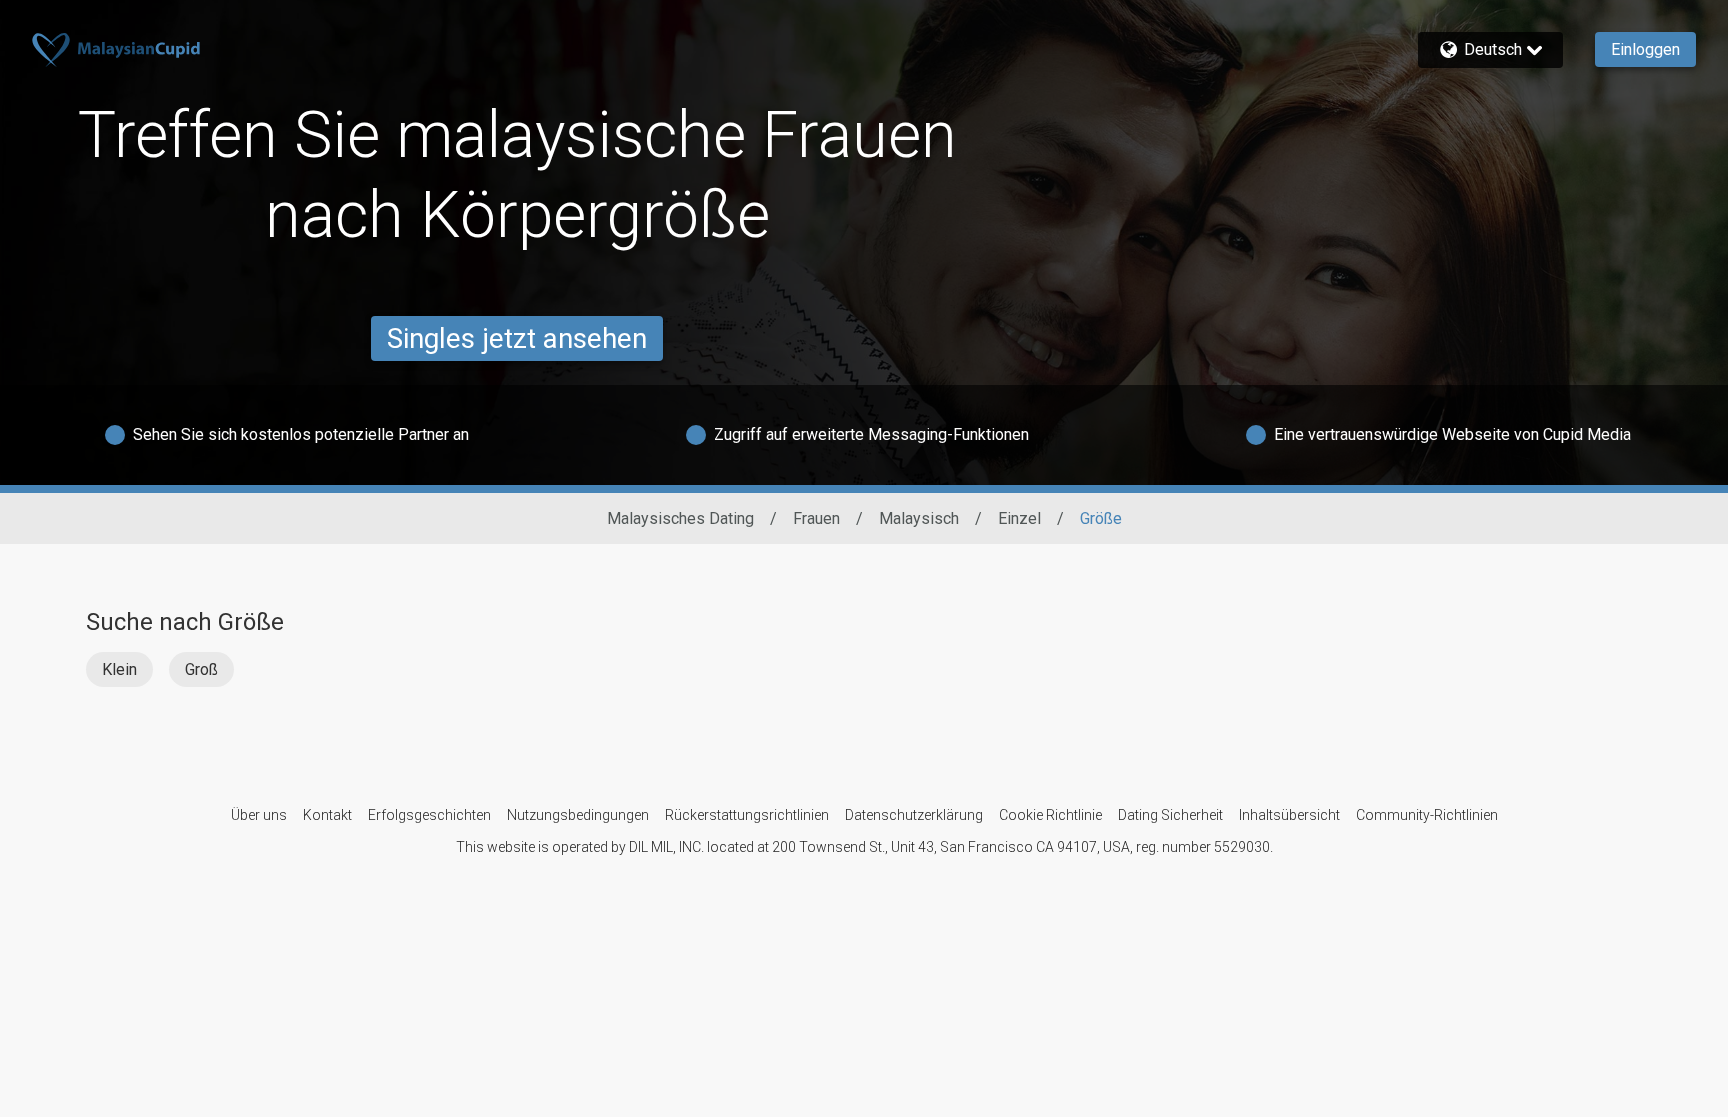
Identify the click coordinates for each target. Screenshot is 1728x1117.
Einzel (1019, 518)
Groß (201, 669)
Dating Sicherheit (1170, 815)
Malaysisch (919, 518)
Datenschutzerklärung (914, 815)
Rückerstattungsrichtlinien (747, 815)
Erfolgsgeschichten (429, 815)
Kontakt (327, 815)
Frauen (816, 518)
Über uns (259, 815)
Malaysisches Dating (680, 518)
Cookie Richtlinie (1050, 815)
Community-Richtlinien (1427, 815)
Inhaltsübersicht (1289, 815)
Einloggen (1645, 49)
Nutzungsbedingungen (578, 815)
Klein (119, 669)
